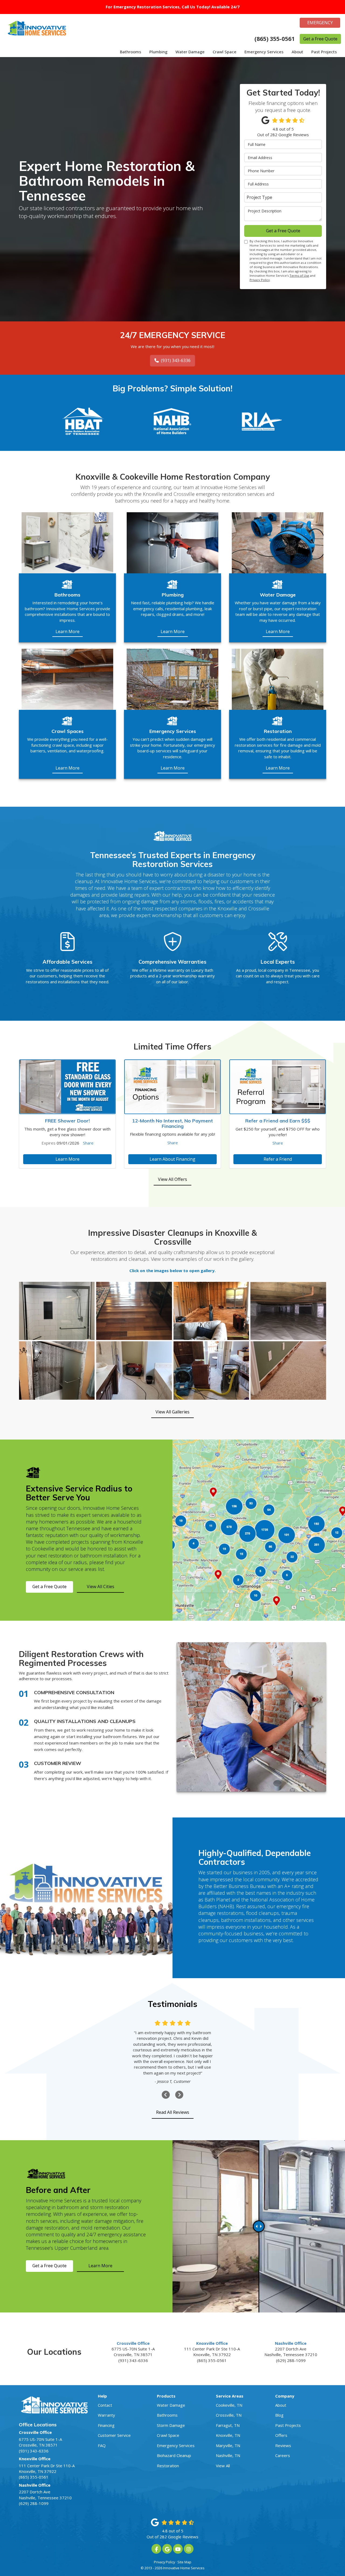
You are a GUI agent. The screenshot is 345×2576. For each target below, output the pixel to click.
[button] (166, 2095)
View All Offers (172, 1179)
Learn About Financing (172, 1159)
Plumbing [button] (158, 52)
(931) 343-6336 (176, 360)
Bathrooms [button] (131, 52)
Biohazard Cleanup (174, 2455)
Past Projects (288, 2425)
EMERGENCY (320, 23)
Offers (281, 2435)
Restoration (168, 2466)
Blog (279, 2415)
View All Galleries (172, 1412)
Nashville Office (291, 2343)
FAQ (102, 2445)
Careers (283, 2455)
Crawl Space (168, 2435)
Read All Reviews (173, 2112)
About (281, 2405)
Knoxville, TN (228, 2435)
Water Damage (171, 2405)
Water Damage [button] (190, 52)
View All (223, 2466)
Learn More (68, 1159)
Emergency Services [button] (264, 52)
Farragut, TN (228, 2425)
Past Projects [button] (324, 52)
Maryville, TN (228, 2445)
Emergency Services (176, 2445)
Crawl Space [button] (225, 52)
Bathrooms (167, 2415)
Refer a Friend (278, 1159)
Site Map (184, 2562)
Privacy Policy (260, 280)
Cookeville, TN (229, 2405)
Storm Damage (171, 2425)
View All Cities (101, 1587)
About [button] (297, 52)
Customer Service (114, 2435)
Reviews (283, 2445)
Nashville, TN (228, 2455)
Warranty (106, 2415)
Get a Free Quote (320, 39)
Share (88, 1143)
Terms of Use (299, 276)
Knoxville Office (212, 2343)
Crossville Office (133, 2343)
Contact (105, 2405)
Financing (106, 2425)
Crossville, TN (229, 2415)
